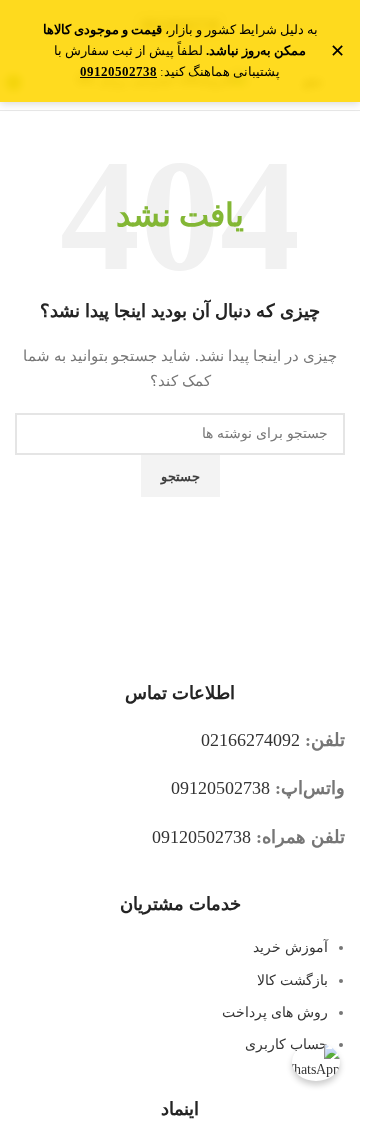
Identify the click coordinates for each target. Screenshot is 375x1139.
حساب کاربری (286, 1044)
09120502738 (220, 788)
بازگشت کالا (292, 980)
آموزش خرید (290, 947)
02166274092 (250, 740)
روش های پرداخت (275, 1012)
